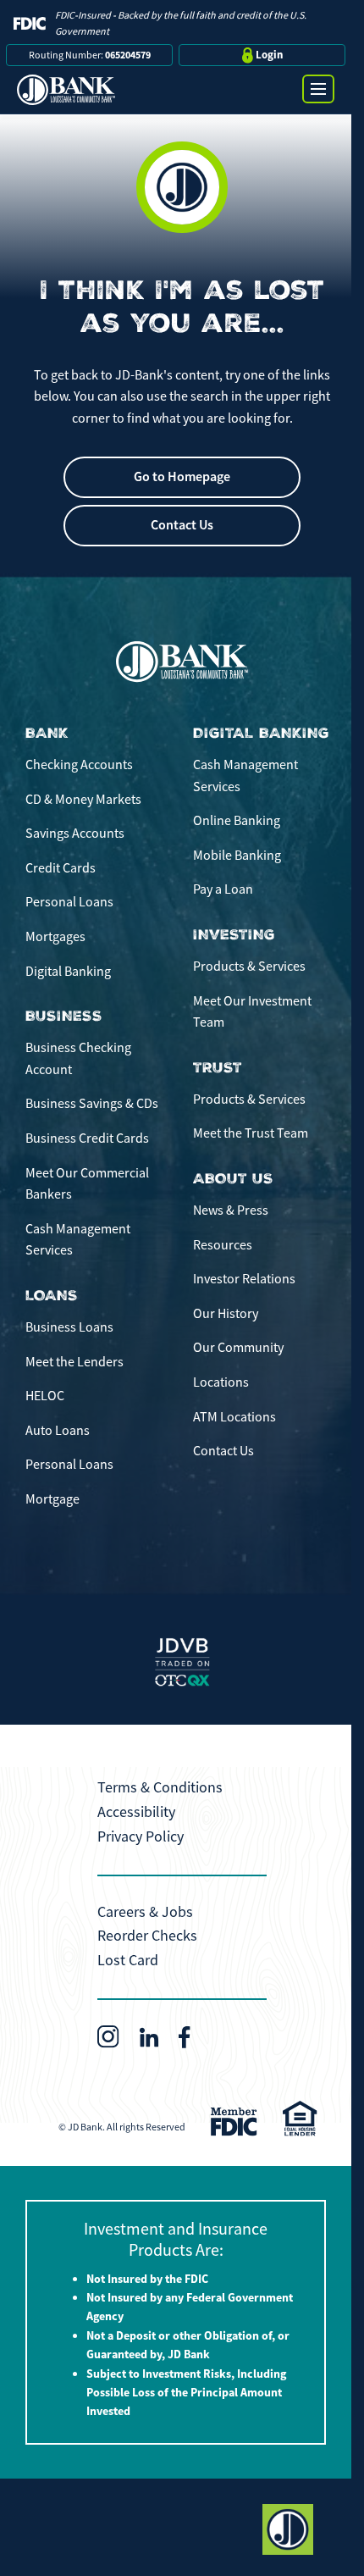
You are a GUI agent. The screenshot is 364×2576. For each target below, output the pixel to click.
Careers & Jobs (145, 1912)
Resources (223, 1245)
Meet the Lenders (74, 1362)
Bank (47, 733)
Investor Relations (244, 1279)
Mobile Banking (237, 856)
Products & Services (249, 967)
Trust (218, 1068)
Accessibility (136, 1812)
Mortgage (52, 1499)
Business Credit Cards (87, 1138)
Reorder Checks (147, 1936)
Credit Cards (61, 868)
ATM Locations (234, 1417)
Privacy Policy (141, 1836)
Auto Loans (58, 1431)
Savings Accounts (75, 834)
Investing (234, 935)
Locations (221, 1382)
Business (64, 1016)
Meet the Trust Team (251, 1133)
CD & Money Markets (83, 800)
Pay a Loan (223, 889)
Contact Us (182, 525)
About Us (233, 1179)
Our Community (238, 1348)
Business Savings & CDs (92, 1104)
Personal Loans (69, 902)
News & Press (231, 1210)
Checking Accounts (79, 765)
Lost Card (128, 1960)
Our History (226, 1314)
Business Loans (69, 1327)
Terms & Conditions (160, 1787)
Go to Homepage (182, 476)
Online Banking (237, 821)
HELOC (45, 1396)
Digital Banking (68, 972)
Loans (52, 1296)
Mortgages (55, 937)
